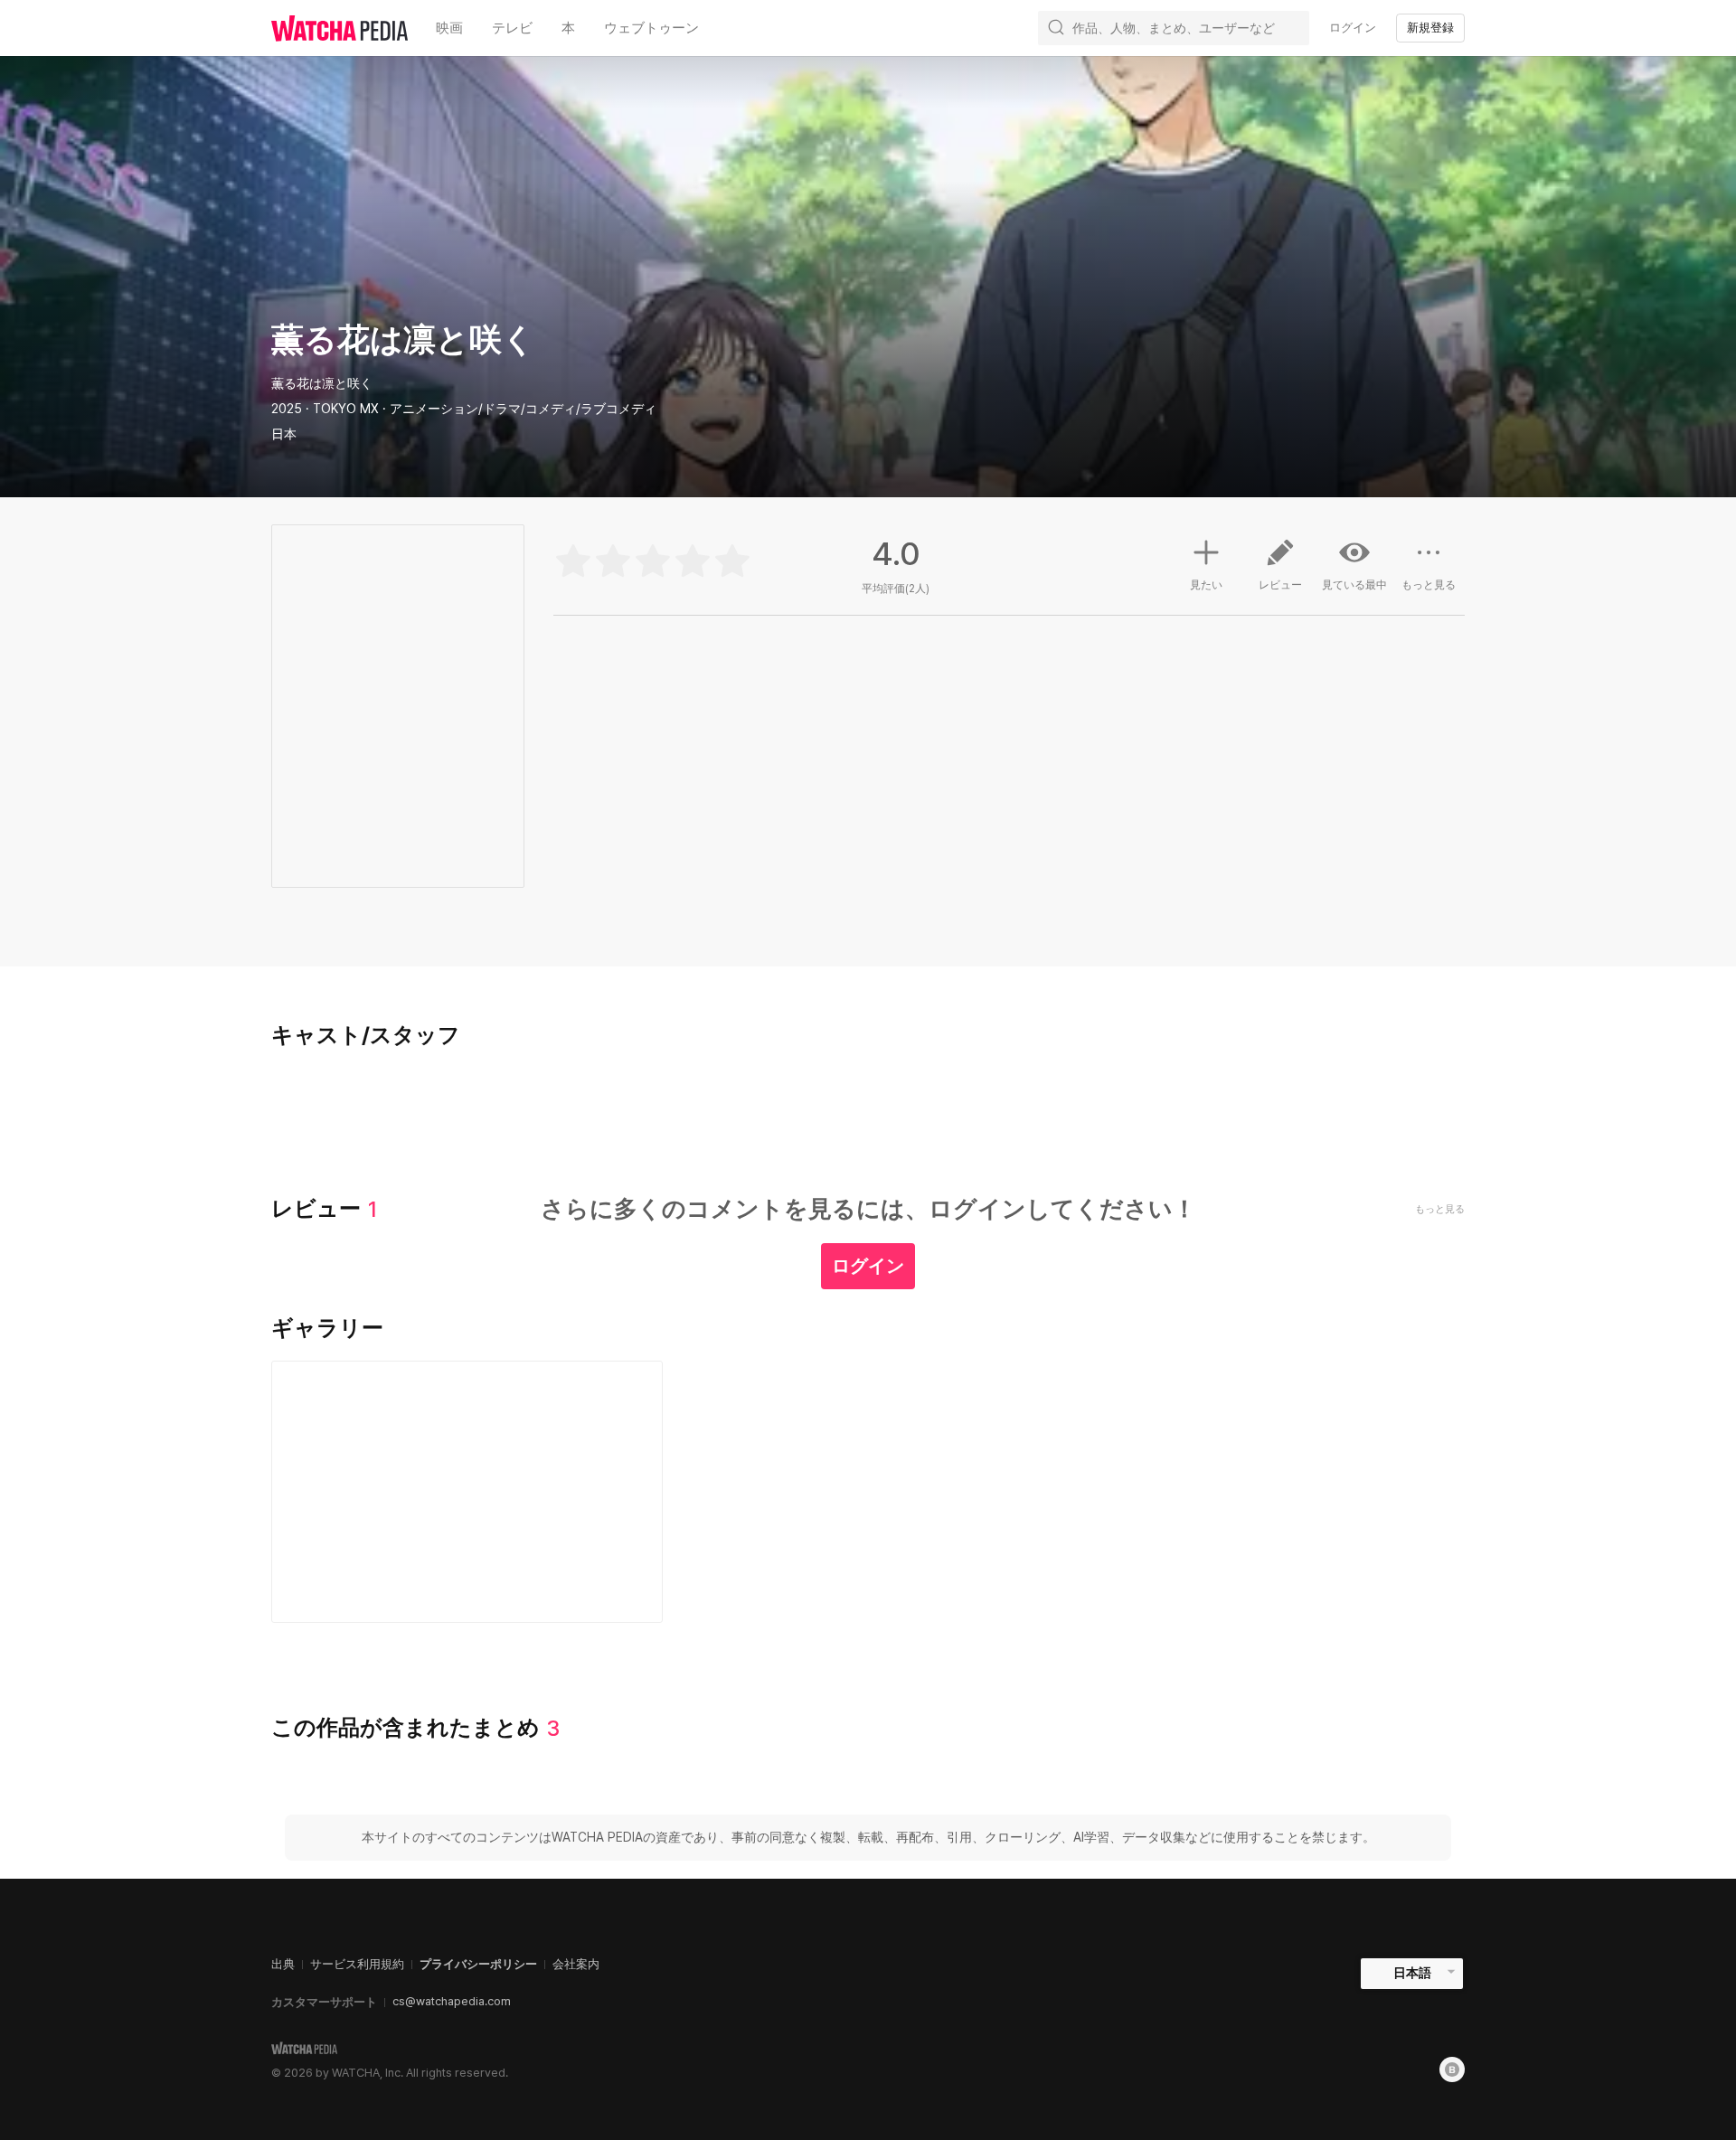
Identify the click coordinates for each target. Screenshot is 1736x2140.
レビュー (1280, 585)
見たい (1206, 585)
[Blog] (1452, 2069)
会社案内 (576, 1964)
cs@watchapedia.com (452, 2001)
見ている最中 (1354, 585)
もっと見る (1429, 585)
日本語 (1412, 1973)
